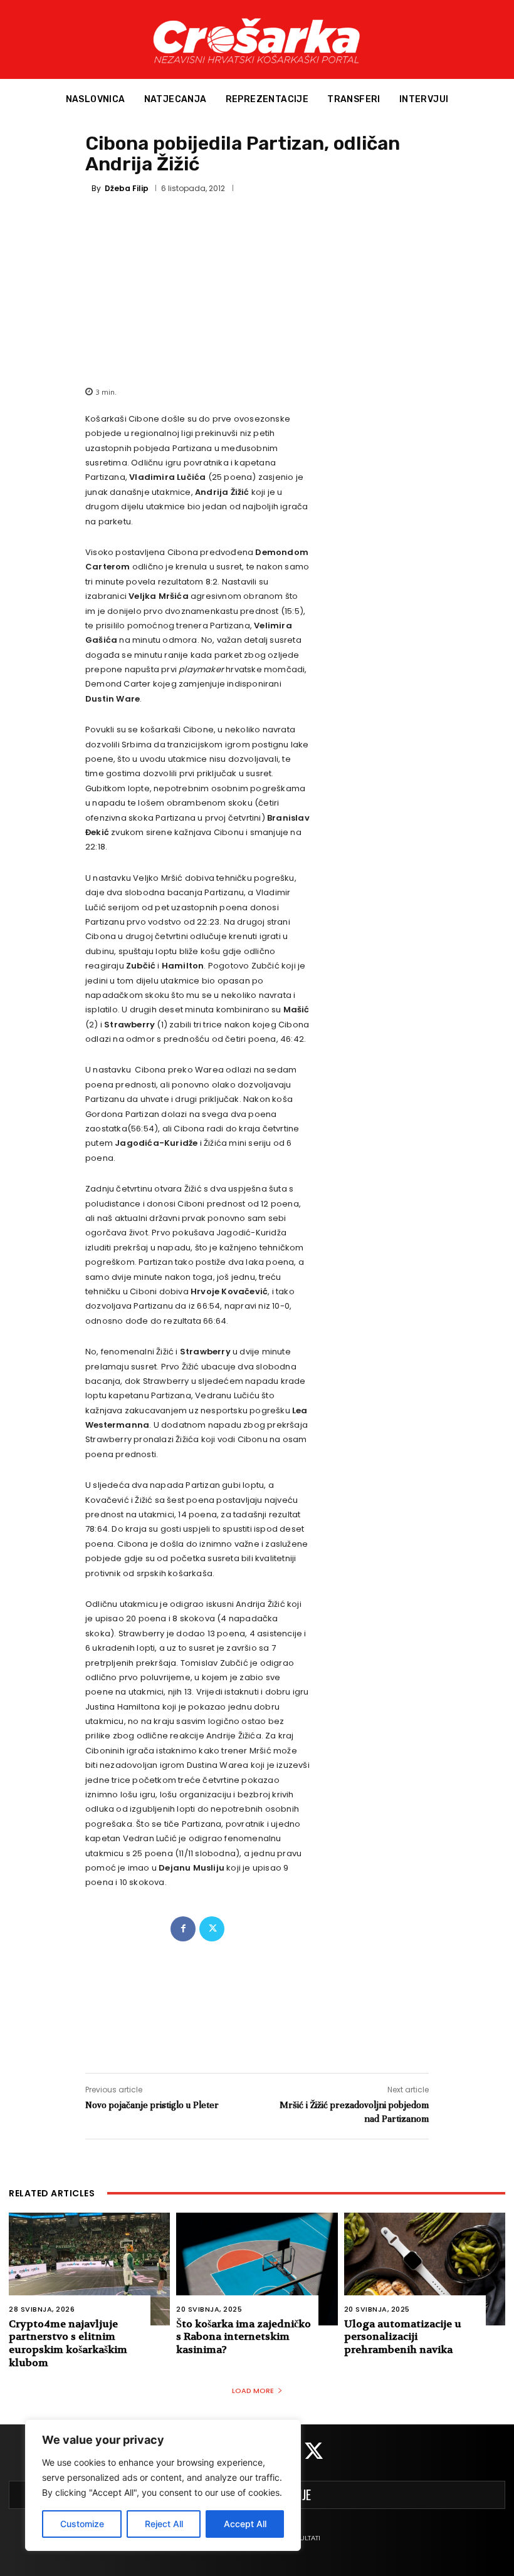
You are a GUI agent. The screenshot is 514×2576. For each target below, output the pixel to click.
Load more (253, 2391)
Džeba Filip (127, 189)
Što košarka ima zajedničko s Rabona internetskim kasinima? (244, 2337)
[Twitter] (212, 1929)
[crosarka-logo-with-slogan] (257, 39)
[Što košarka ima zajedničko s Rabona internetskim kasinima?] (257, 2269)
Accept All (245, 2524)
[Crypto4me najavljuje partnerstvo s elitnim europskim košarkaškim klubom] (89, 2269)
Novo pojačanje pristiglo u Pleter (152, 2105)
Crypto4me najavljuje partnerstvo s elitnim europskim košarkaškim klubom (68, 2343)
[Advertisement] (257, 288)
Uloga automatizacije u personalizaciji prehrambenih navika (403, 2337)
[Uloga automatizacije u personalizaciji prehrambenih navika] (425, 2269)
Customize (82, 2524)
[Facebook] (183, 1929)
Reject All (164, 2524)
